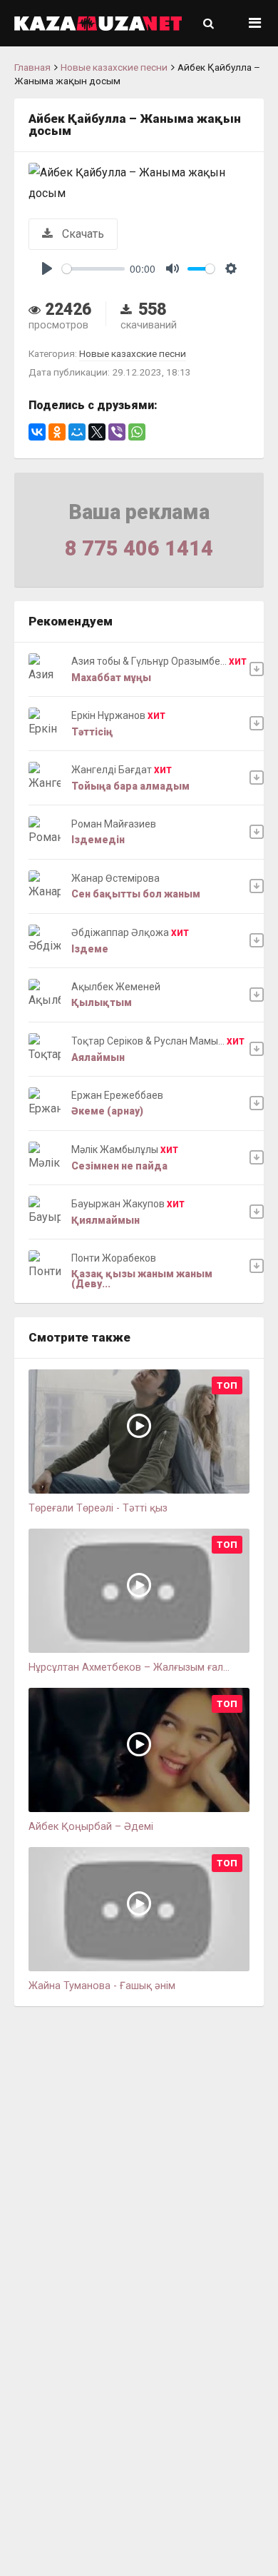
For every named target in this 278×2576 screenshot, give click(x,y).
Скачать (82, 234)
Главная (32, 67)
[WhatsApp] (137, 432)
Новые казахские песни (114, 67)
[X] (97, 432)
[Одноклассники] (57, 432)
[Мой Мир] (77, 432)
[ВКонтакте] (37, 432)
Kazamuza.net (98, 23)
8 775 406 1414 (139, 548)
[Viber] (117, 432)
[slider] (93, 269)
